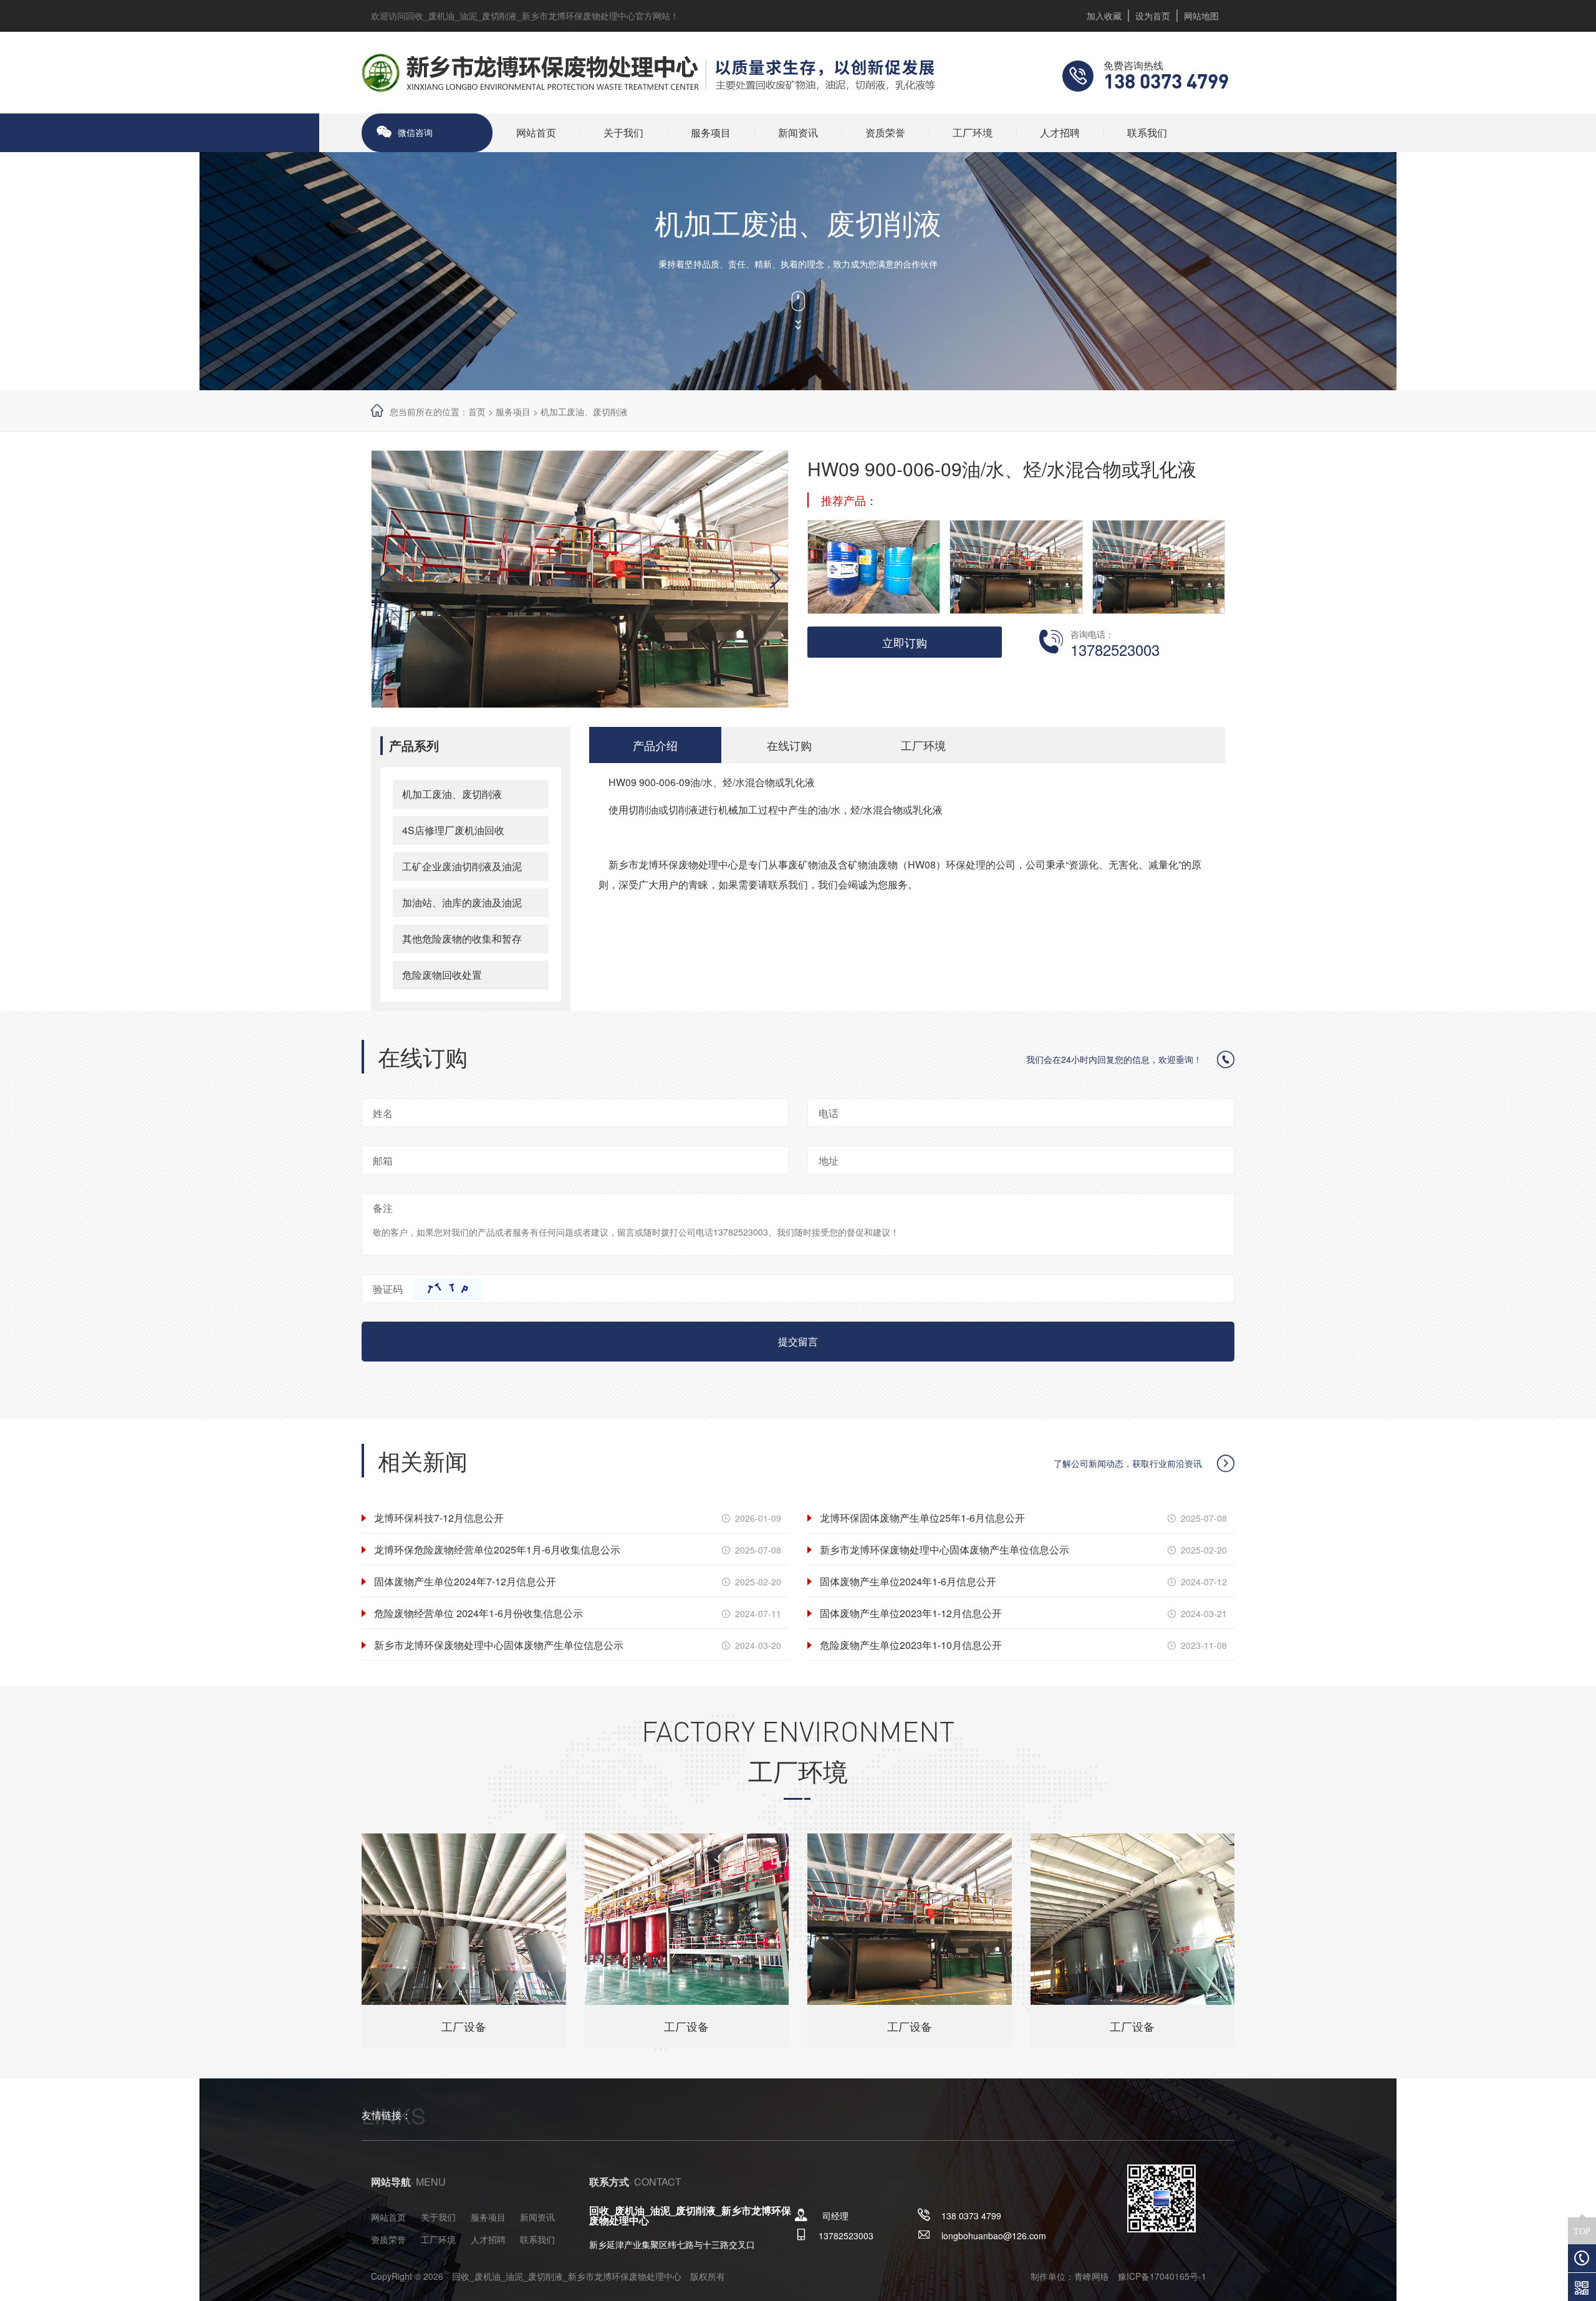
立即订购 (905, 642)
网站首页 (536, 132)
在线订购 (789, 745)
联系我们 (1147, 132)
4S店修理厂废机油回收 (453, 830)
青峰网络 (1092, 2276)
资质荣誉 (885, 132)
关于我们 (623, 132)
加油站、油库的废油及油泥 (462, 902)
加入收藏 (1104, 16)
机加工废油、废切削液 (584, 411)
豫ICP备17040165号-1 (1162, 2276)
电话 (829, 1113)
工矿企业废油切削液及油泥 (462, 866)
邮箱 (383, 1160)
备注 (383, 1208)
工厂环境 (973, 132)
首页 (477, 411)
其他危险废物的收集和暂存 (462, 939)
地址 (829, 1160)
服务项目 (711, 132)
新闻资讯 (798, 132)
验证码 (388, 1289)
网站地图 (1201, 16)
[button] (771, 579)
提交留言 (798, 1341)
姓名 (383, 1113)
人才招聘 (1060, 132)
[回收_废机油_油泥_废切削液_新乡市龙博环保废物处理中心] (648, 71)
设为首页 (1153, 16)
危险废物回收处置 (442, 975)
